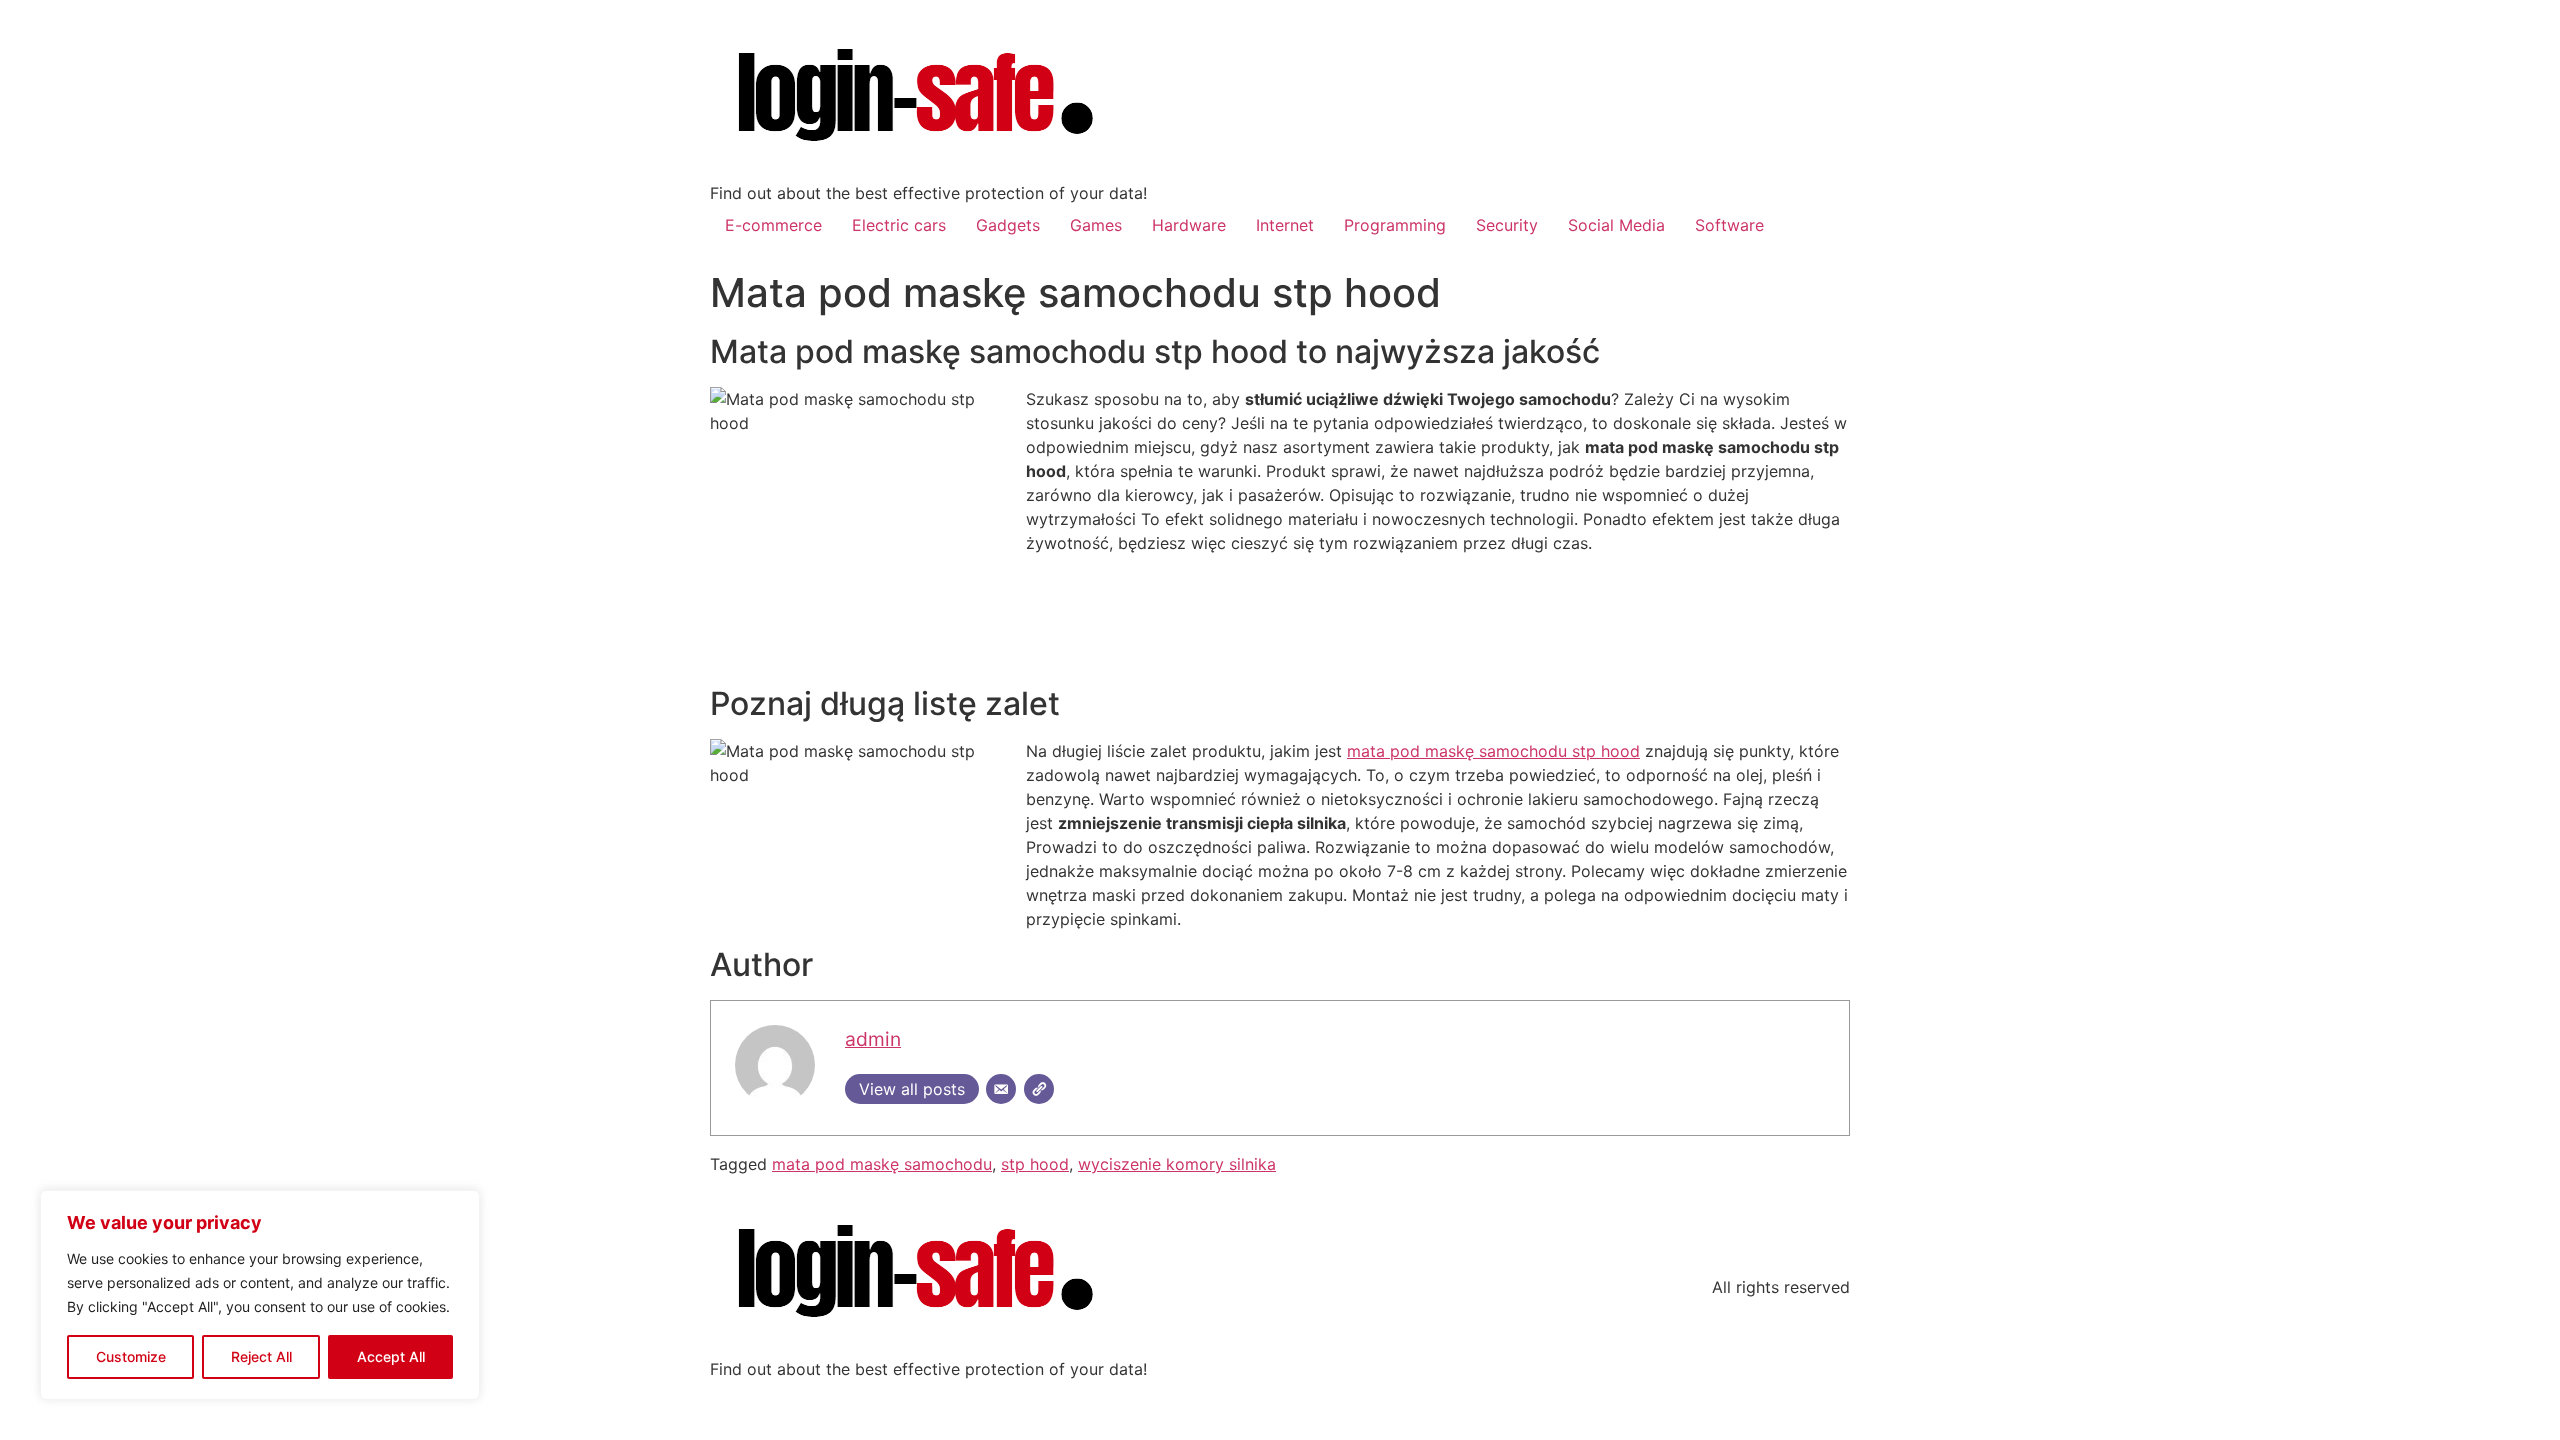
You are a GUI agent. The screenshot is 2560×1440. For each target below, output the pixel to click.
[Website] (1039, 1089)
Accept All (391, 1356)
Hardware (1189, 225)
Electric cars (899, 225)
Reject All (261, 1356)
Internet (1285, 225)
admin (873, 1039)
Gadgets (1008, 225)
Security (1507, 225)
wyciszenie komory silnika (1177, 1164)
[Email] (1001, 1089)
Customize (131, 1356)
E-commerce (773, 225)
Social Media (1616, 225)
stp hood (1035, 1164)
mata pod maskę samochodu (882, 1164)
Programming (1395, 225)
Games (1096, 225)
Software (1729, 225)
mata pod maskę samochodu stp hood (1493, 751)
